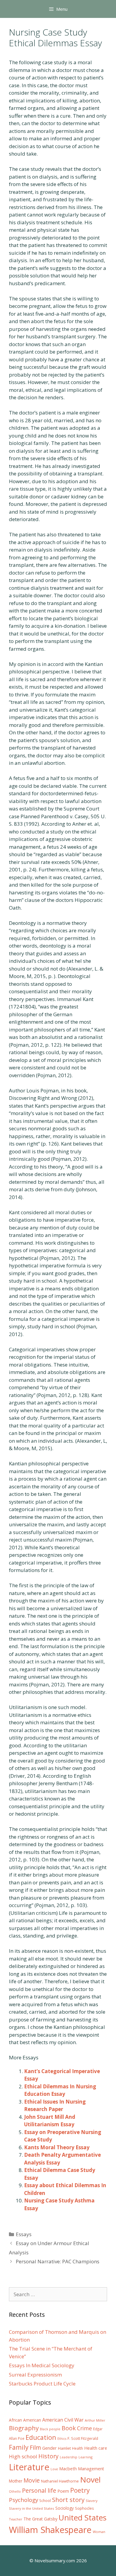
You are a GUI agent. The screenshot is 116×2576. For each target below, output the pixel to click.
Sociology (65, 2508)
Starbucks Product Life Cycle (42, 2384)
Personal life (39, 2490)
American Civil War (63, 2420)
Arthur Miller (95, 2420)
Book (69, 2428)
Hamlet (64, 2448)
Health (77, 2448)
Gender (50, 2448)
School (45, 2501)
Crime (84, 2428)
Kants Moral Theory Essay (57, 2147)
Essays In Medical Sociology (42, 2365)
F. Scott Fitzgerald (83, 2438)
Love (54, 2469)
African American (25, 2420)
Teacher (16, 2519)
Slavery (92, 2501)
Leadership (69, 2457)
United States (83, 2517)
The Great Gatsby (40, 2519)
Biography (24, 2428)
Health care (96, 2448)
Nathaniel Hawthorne (60, 2481)
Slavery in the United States (32, 2508)
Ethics (62, 2439)
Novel (90, 2480)
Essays (24, 2234)
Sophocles (84, 2508)
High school (23, 2456)
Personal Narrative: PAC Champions (58, 2261)
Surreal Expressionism (35, 2375)
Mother (16, 2481)
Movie (32, 2480)
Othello (15, 2491)
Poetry (80, 2490)
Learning (86, 2457)
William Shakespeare (50, 2530)
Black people (50, 2429)
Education (41, 2437)
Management (91, 2469)
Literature (29, 2467)
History (48, 2456)
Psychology (23, 2500)
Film (35, 2447)
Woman (99, 2532)
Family (19, 2447)
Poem (63, 2491)
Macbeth (68, 2468)
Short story (68, 2500)
